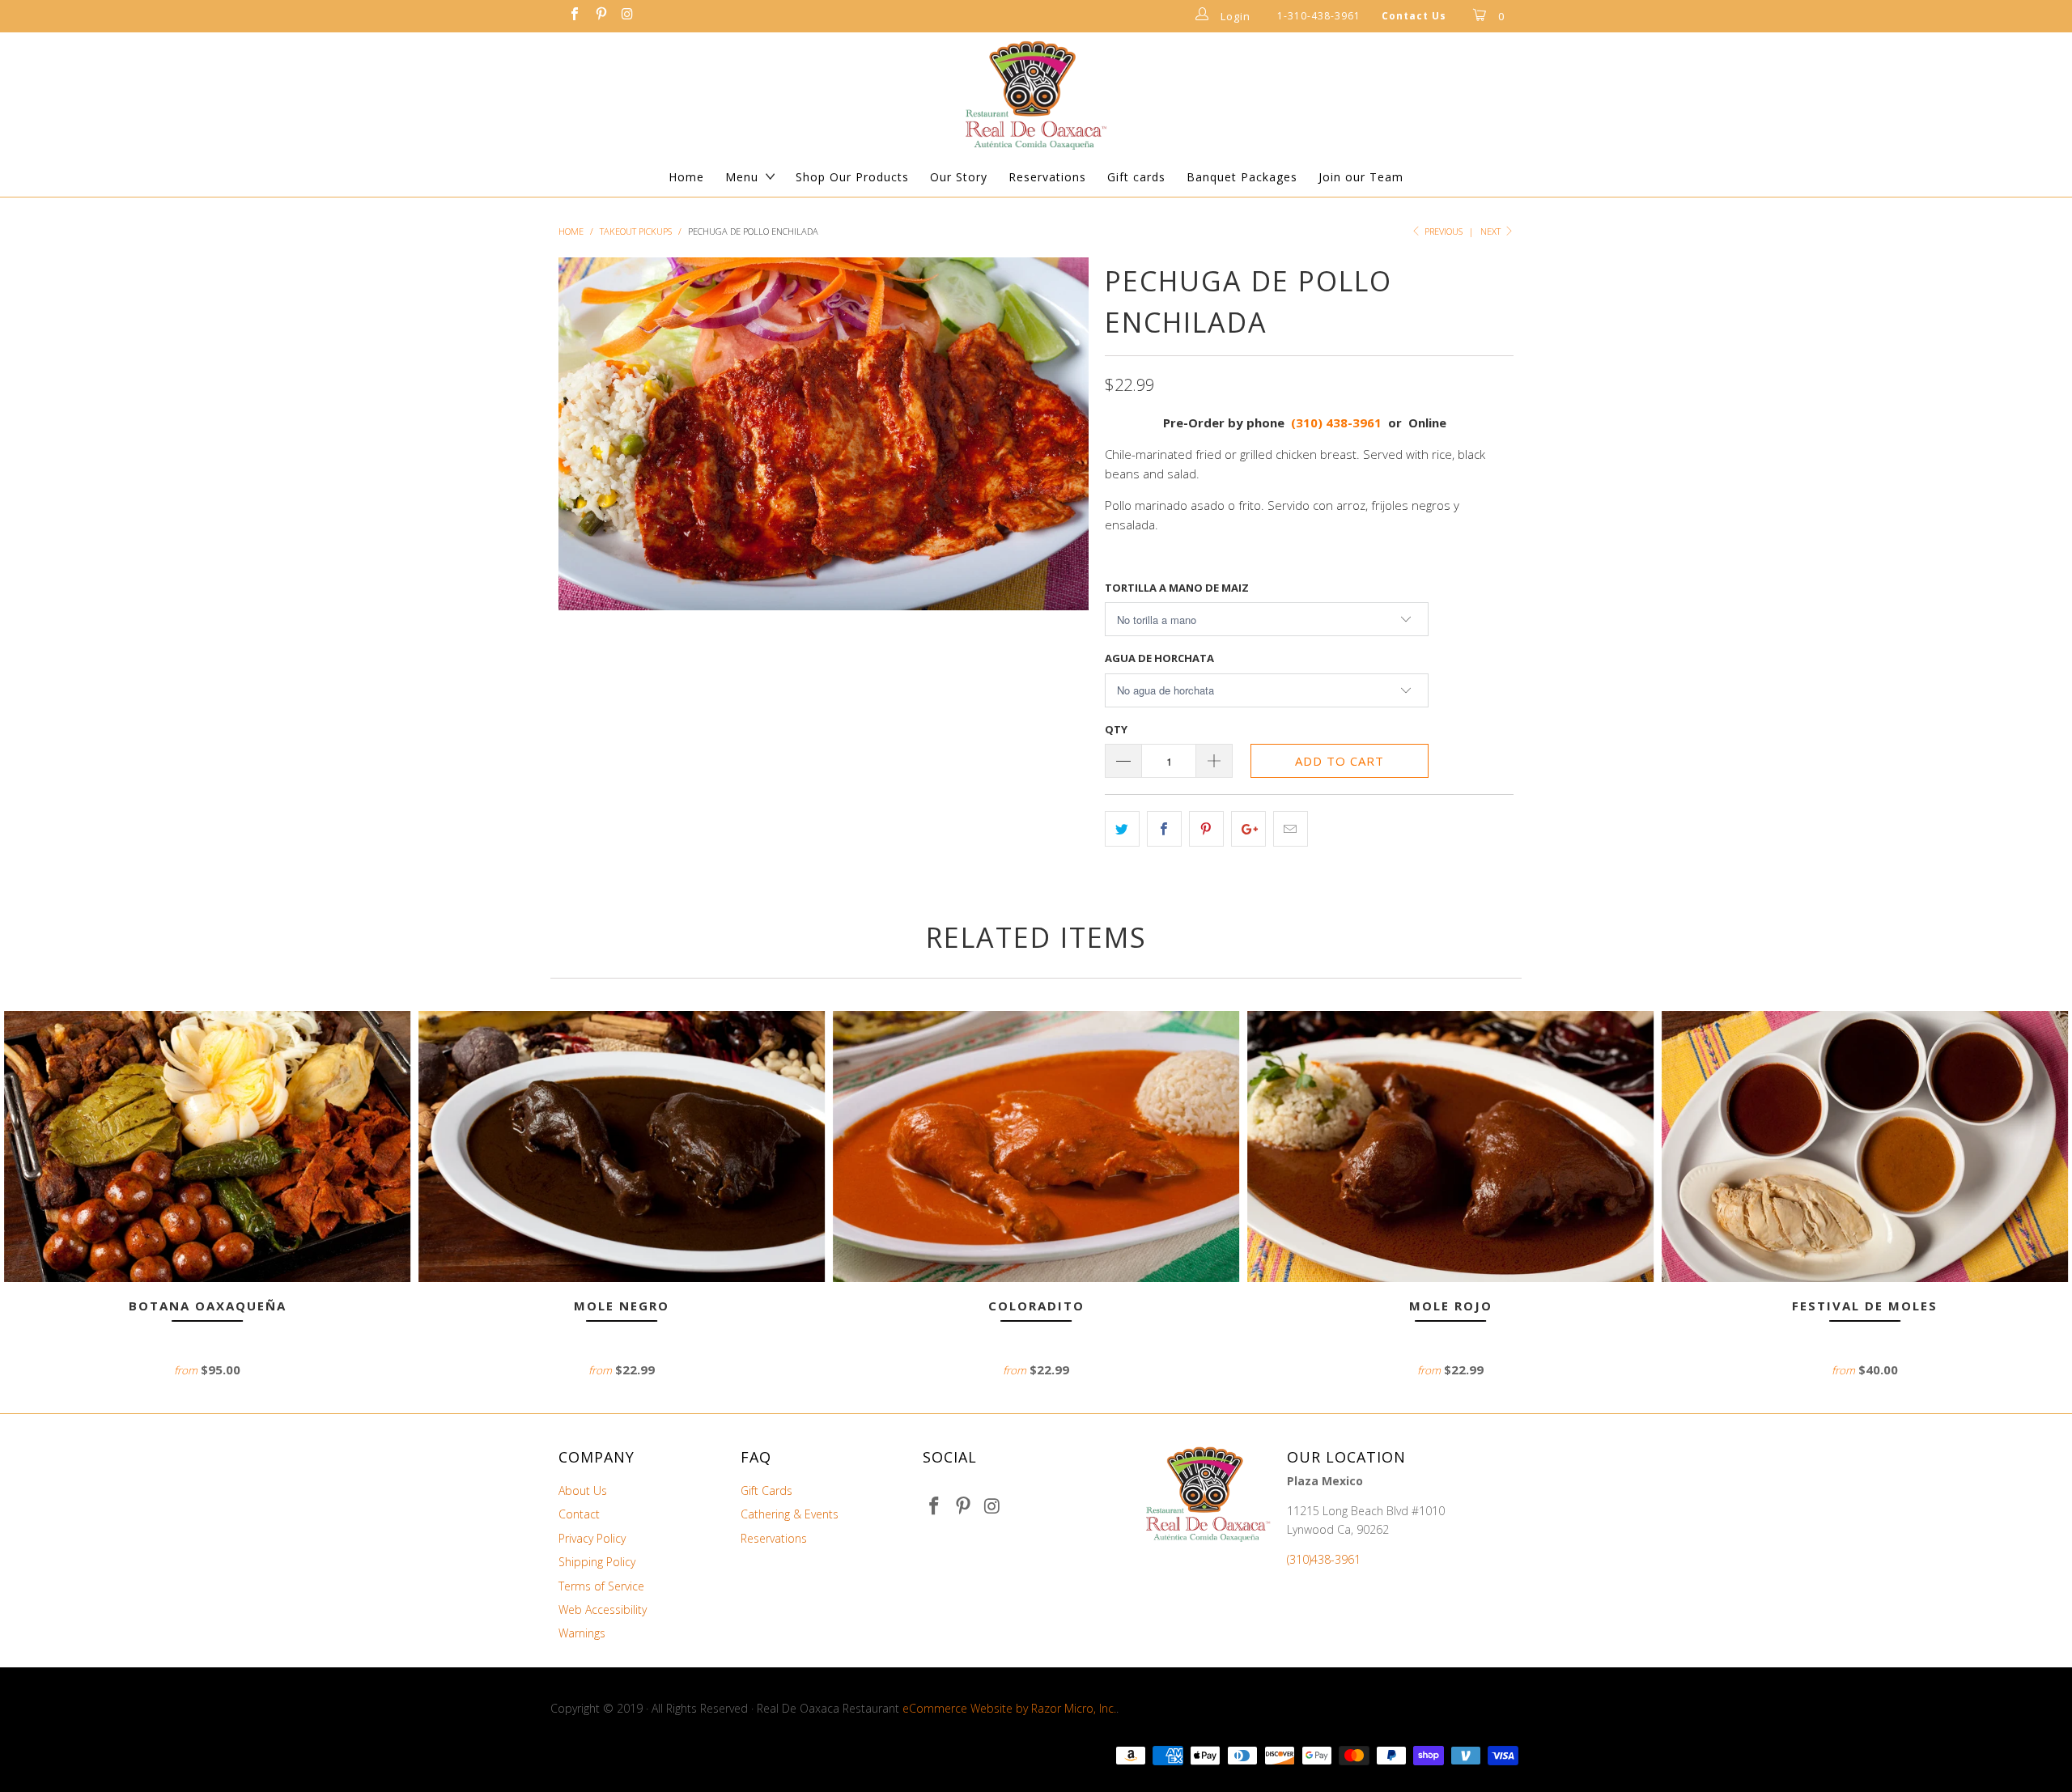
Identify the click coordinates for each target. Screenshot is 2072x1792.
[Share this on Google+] (1248, 829)
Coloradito (1036, 1147)
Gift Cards (766, 1491)
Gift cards (1136, 177)
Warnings (582, 1633)
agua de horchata (1159, 658)
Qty (1116, 729)
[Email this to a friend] (1291, 829)
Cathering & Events (790, 1514)
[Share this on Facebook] (1164, 829)
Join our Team (1361, 177)
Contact (579, 1514)
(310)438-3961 (1324, 1559)
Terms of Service (601, 1586)
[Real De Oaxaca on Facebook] (574, 16)
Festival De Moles (1865, 1147)
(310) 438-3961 (1336, 423)
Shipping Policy (597, 1562)
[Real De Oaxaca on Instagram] (626, 16)
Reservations (1047, 177)
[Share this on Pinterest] (1206, 829)
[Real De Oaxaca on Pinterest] (600, 16)
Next (1492, 231)
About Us (583, 1491)
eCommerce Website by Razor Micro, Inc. (1009, 1708)
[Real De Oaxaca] (1036, 95)
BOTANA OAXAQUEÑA (207, 1147)
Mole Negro (622, 1147)
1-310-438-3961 (1319, 16)
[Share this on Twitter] (1122, 829)
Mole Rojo (1450, 1147)
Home (686, 177)
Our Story (959, 177)
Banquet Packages (1242, 177)
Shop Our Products (852, 177)
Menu (742, 177)
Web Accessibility (603, 1609)
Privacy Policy (592, 1538)
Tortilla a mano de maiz (1177, 588)
